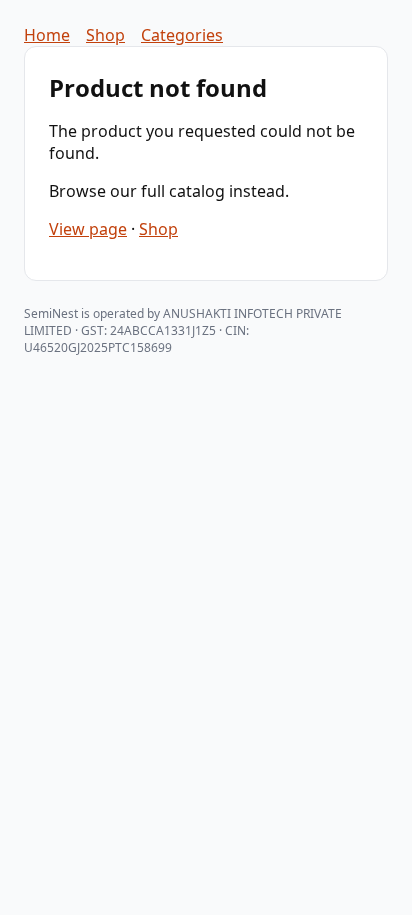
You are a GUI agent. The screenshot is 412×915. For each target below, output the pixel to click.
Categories (182, 35)
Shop (105, 35)
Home (47, 35)
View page (88, 229)
